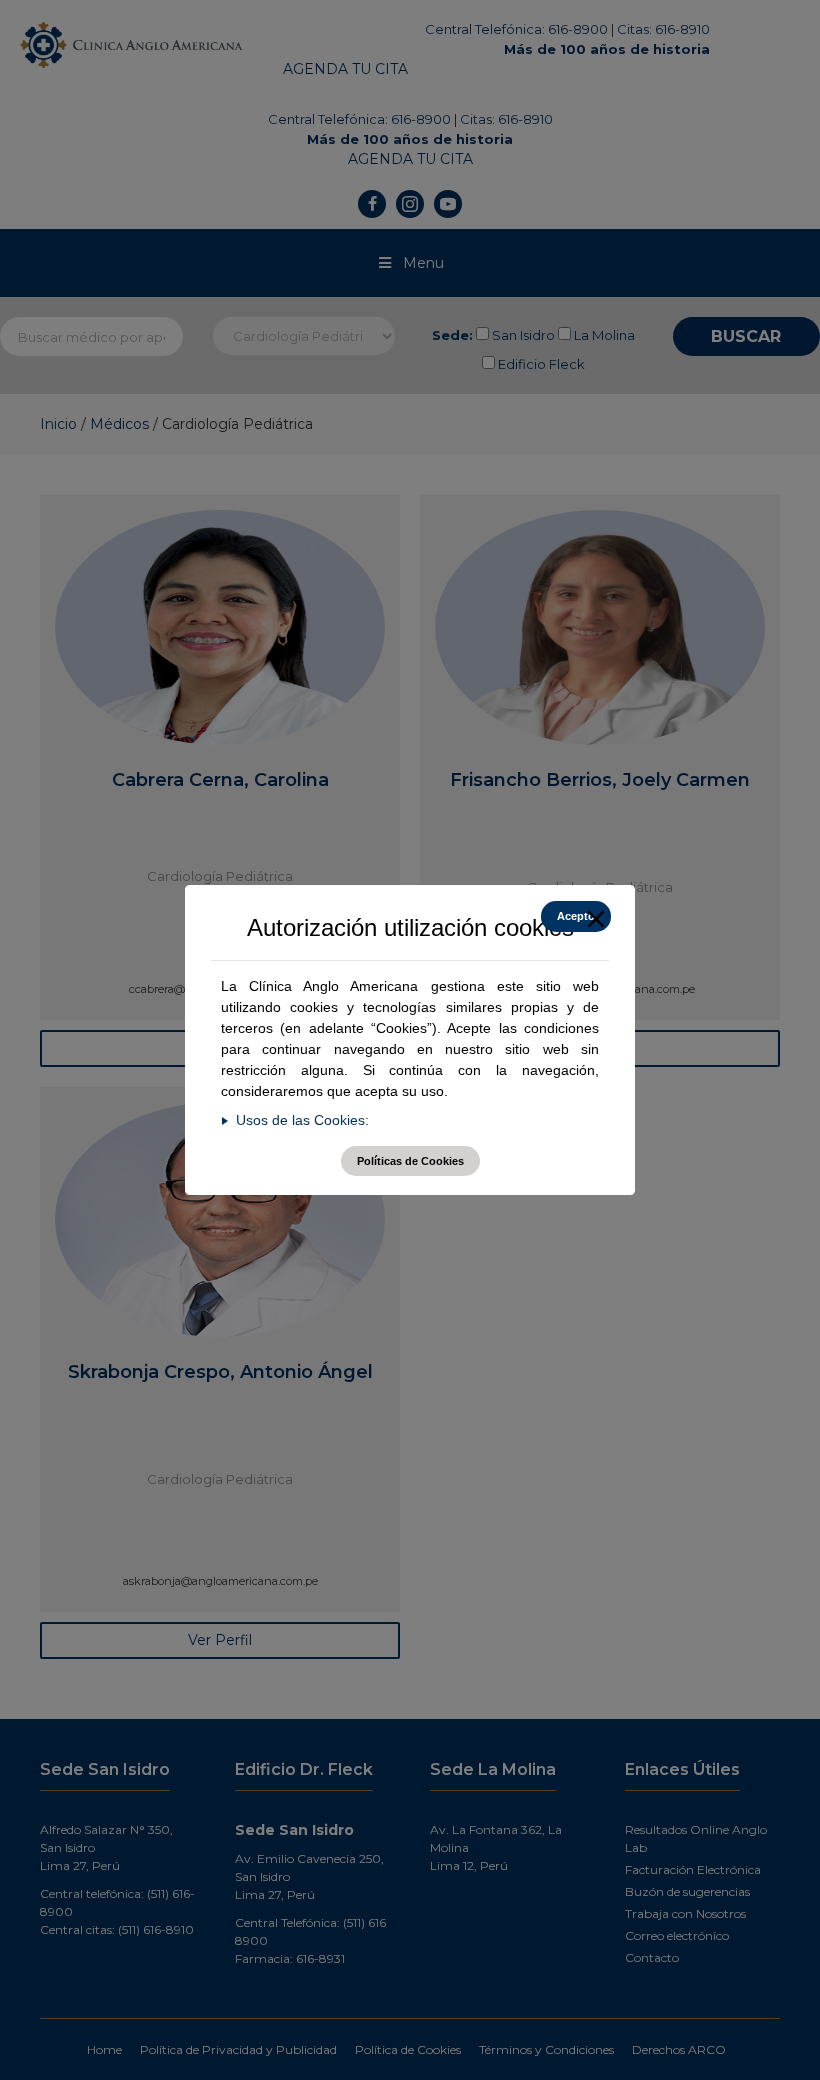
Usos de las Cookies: (302, 1120)
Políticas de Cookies (410, 1161)
